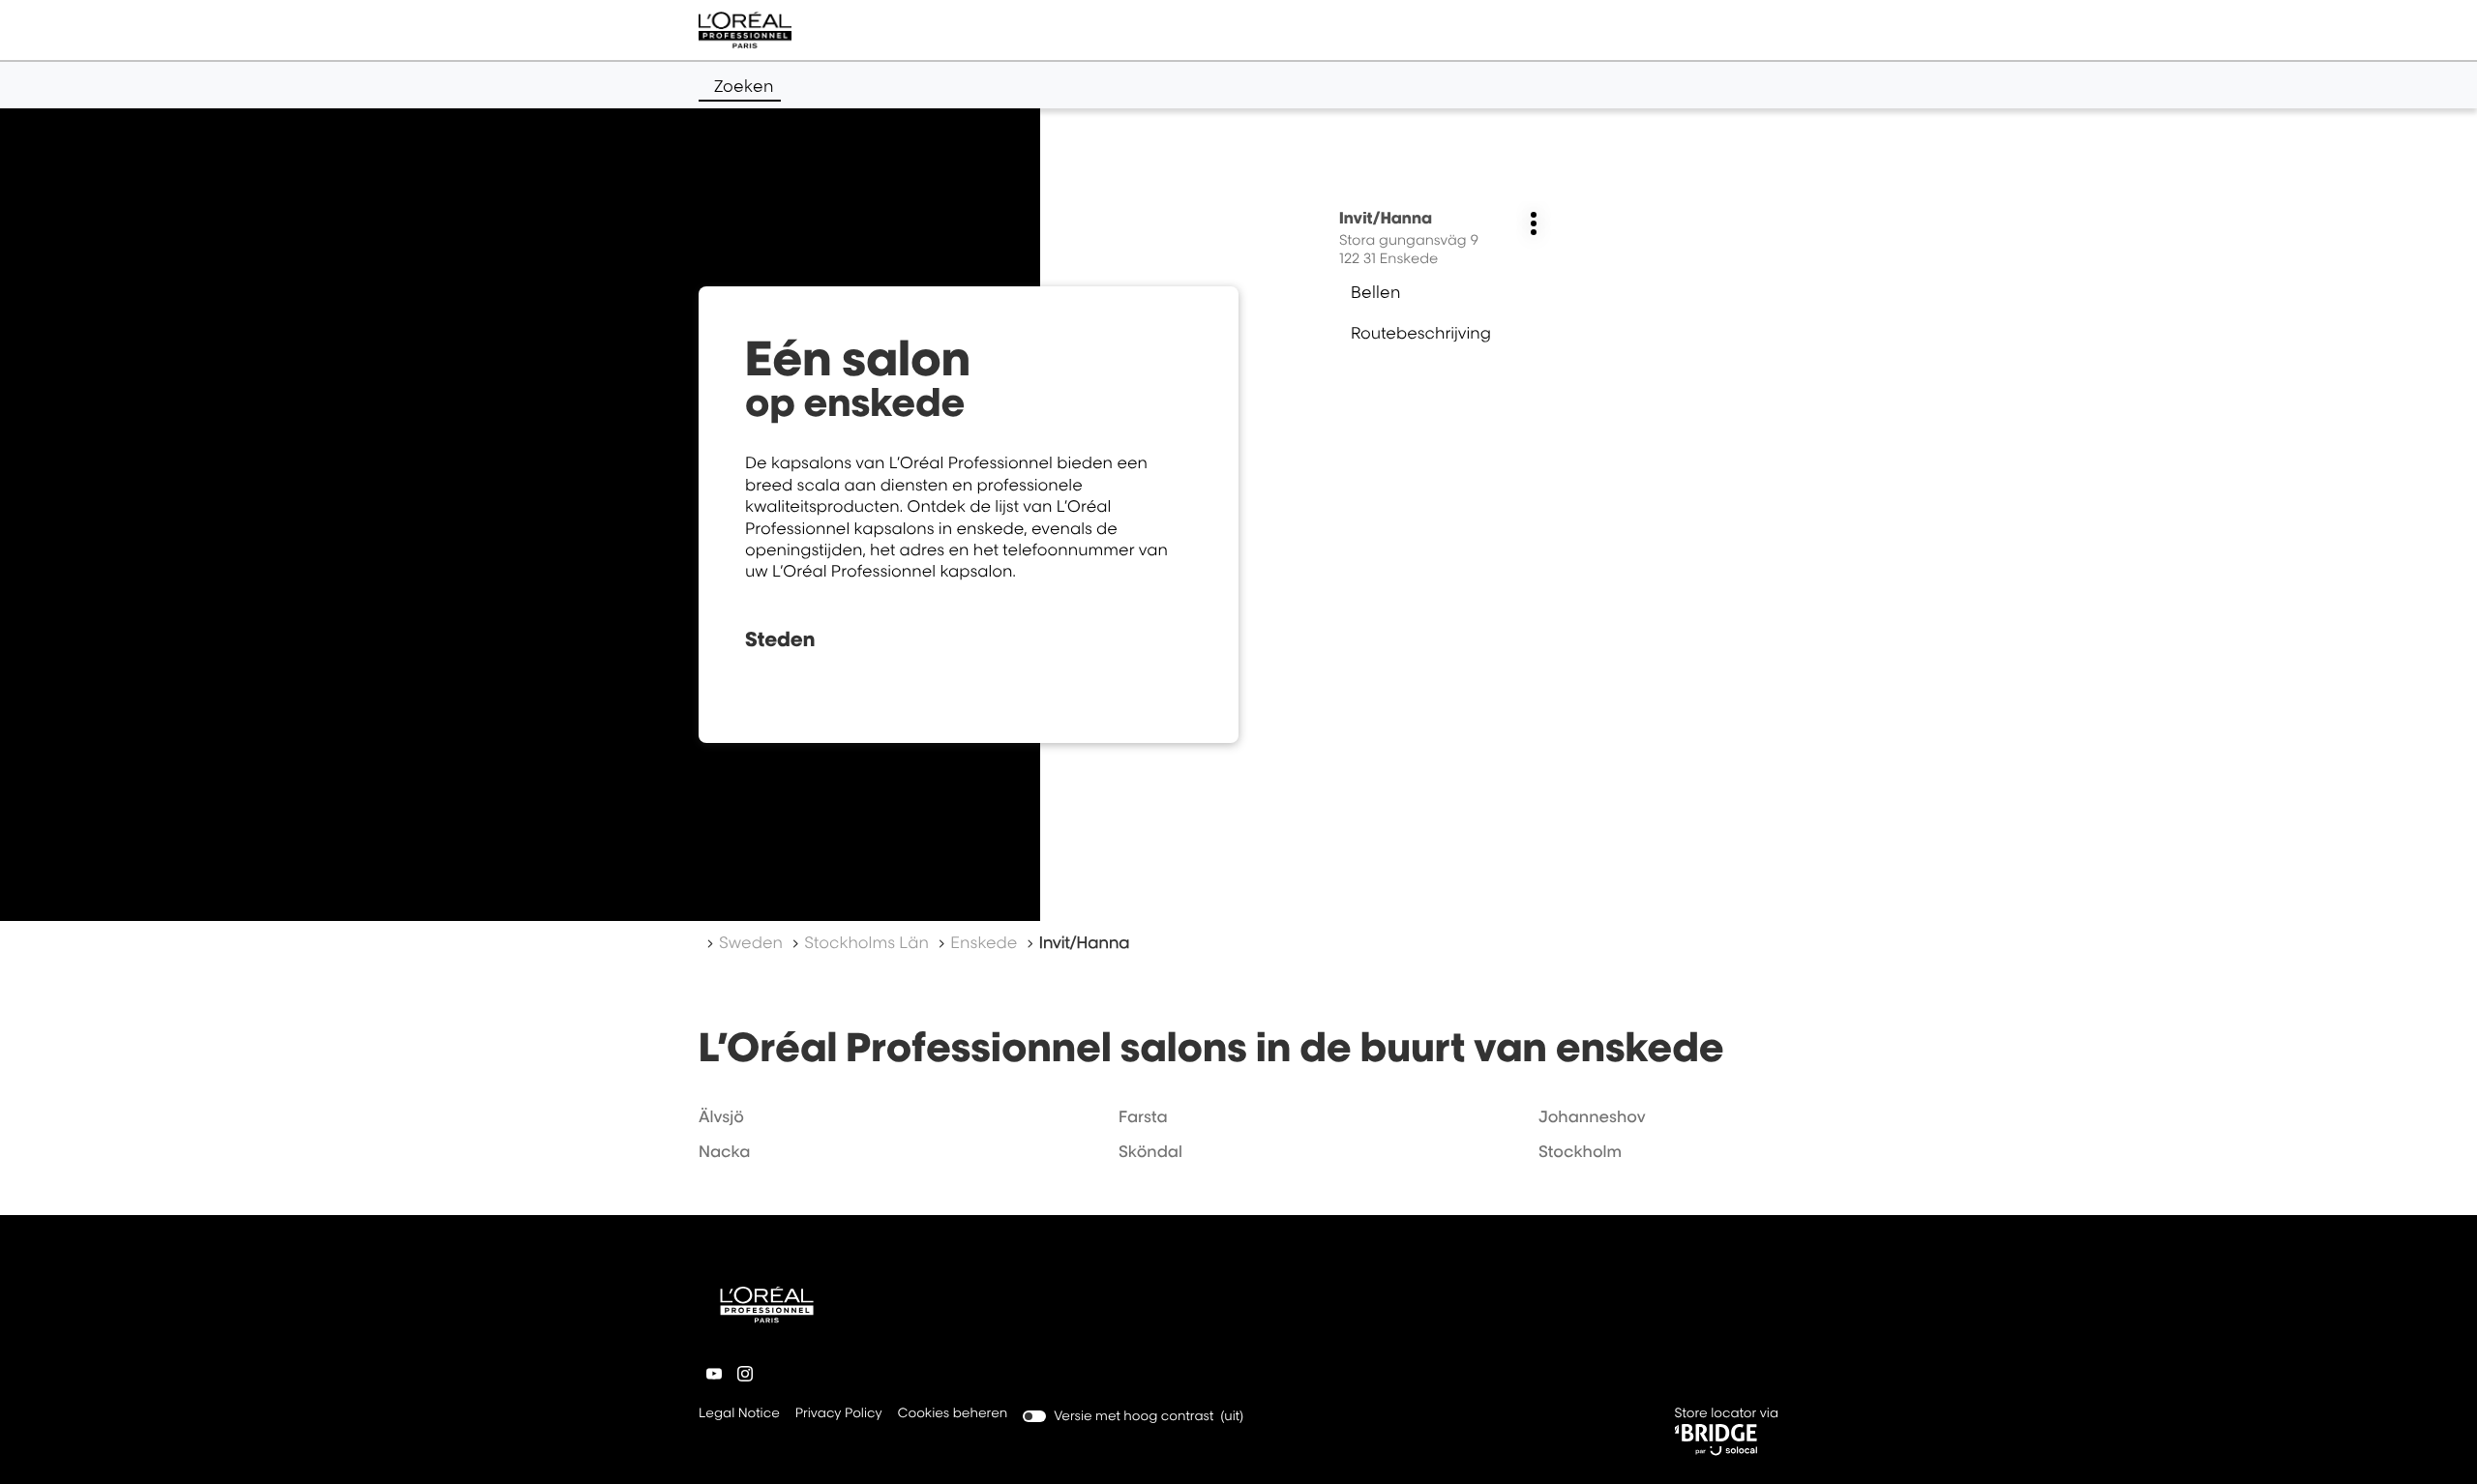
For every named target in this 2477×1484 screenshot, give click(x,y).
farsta (1143, 1116)
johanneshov (1592, 1116)
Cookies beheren (953, 1413)
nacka (725, 1151)
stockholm (1580, 1151)
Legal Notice (739, 1415)
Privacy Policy (839, 1415)
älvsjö (721, 1116)
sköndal (1150, 1151)
